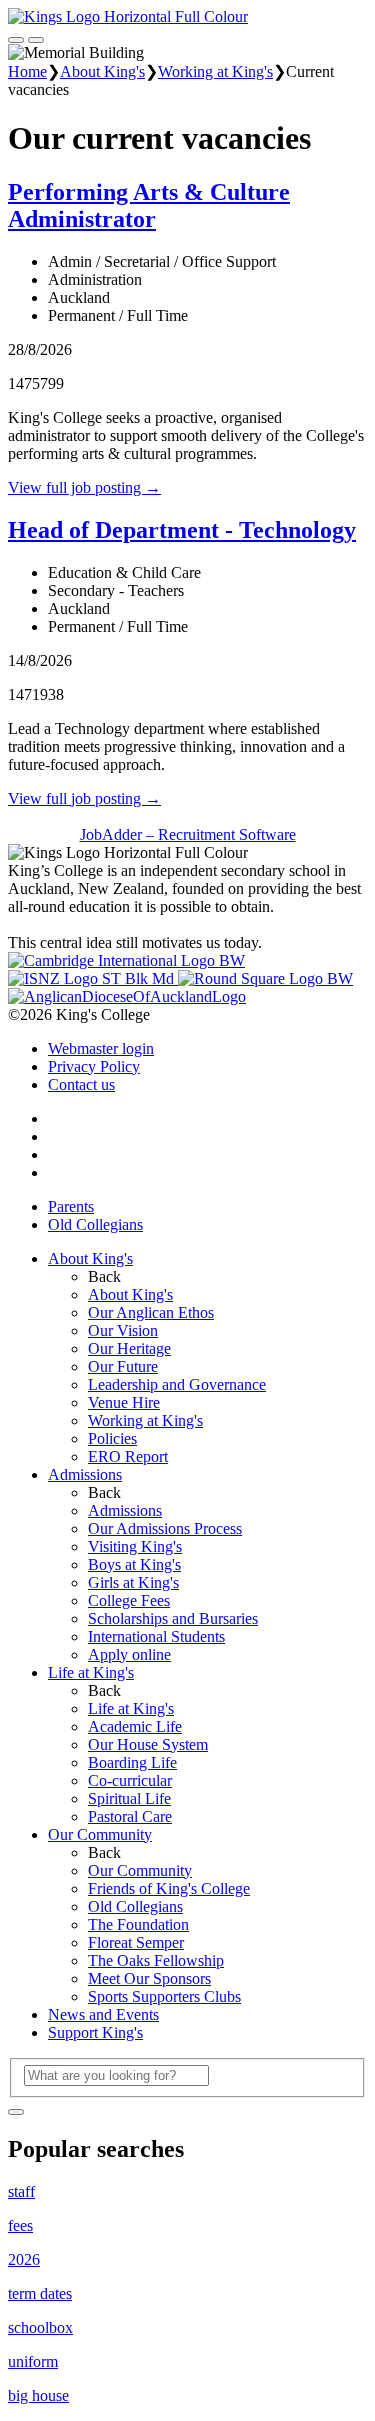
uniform (33, 2361)
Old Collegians (95, 1224)
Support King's (95, 2032)
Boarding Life (132, 1762)
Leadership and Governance (177, 1384)
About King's (102, 71)
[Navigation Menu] (36, 40)
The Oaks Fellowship (156, 1960)
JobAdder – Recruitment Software (188, 834)
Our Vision (123, 1330)
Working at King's (215, 71)
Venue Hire (124, 1402)
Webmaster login (101, 1048)
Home (27, 71)
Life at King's (91, 1672)
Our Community (100, 1834)
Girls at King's (133, 1582)
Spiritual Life (129, 1798)
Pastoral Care (130, 1816)
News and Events (103, 2014)
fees (20, 2225)
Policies (112, 1438)
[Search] (16, 2112)
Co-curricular (130, 1780)
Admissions (85, 1474)
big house (38, 2395)
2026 (24, 2259)
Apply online (129, 1654)
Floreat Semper (136, 1942)
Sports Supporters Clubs (164, 1996)
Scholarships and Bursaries (173, 1618)
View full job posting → (84, 487)
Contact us (81, 1084)
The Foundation (138, 1924)
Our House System (148, 1744)
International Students (156, 1636)
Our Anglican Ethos (151, 1312)
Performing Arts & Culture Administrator (149, 205)
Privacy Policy (94, 1066)
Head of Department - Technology (182, 530)
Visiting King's (135, 1546)
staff (21, 2191)
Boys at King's (134, 1564)
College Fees (129, 1600)
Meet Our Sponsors (149, 1978)
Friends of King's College (169, 1888)
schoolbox (40, 2327)
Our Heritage (129, 1348)
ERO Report (128, 1456)
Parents (71, 1206)
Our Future (123, 1366)
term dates (40, 2293)
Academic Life (135, 1726)
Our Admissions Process (165, 1528)
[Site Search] (16, 40)
